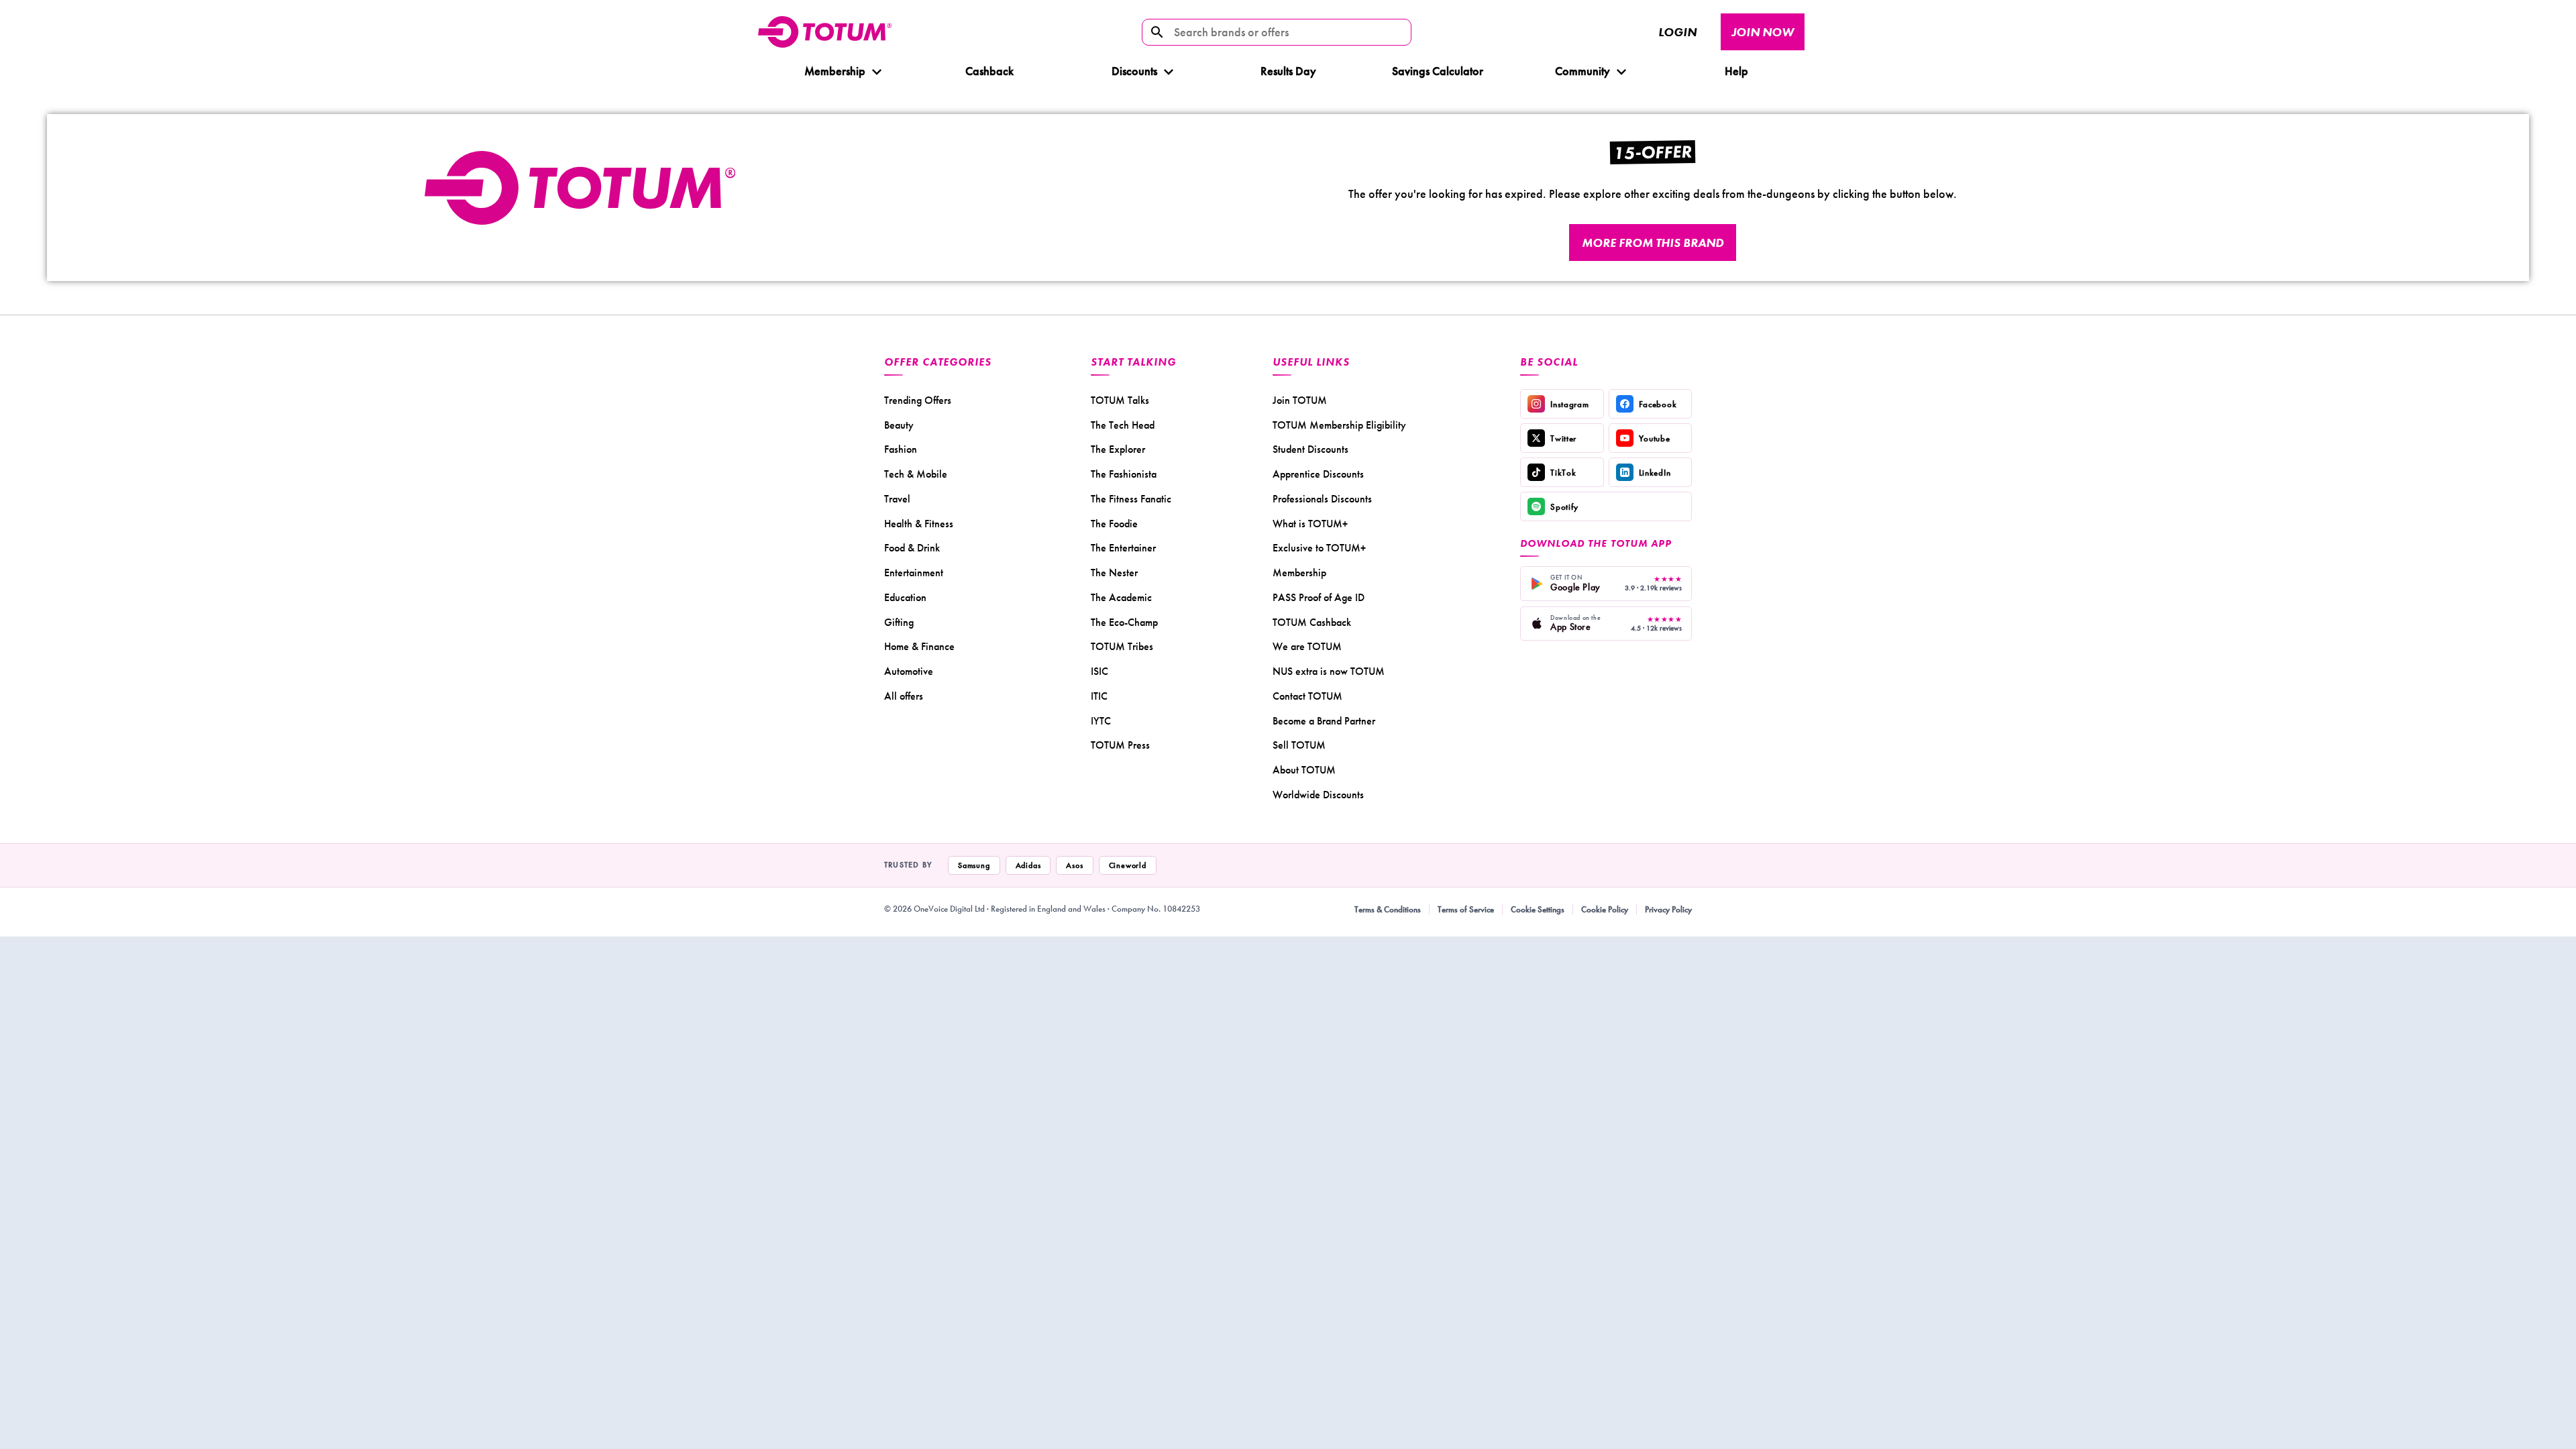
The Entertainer (1123, 548)
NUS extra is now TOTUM (1329, 671)
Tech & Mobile (916, 474)
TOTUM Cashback (1312, 622)
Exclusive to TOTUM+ (1319, 548)
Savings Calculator (1438, 71)
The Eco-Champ (1124, 622)
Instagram (1569, 404)
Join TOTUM (1300, 400)
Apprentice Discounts (1318, 474)
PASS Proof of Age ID (1319, 597)
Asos (1074, 865)
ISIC (1099, 671)
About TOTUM (1304, 770)
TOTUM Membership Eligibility (1339, 425)
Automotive (909, 671)
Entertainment (914, 573)
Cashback (989, 71)
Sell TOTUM (1299, 745)
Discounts (1134, 71)
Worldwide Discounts (1318, 795)
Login (1677, 32)
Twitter (1563, 438)
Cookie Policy (1605, 909)
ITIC (1099, 696)
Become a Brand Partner (1324, 721)
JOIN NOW (1763, 32)
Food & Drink (912, 548)
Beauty (899, 425)
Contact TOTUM (1307, 696)
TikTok (1563, 473)
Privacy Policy (1668, 909)
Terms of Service (1466, 909)
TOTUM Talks (1120, 400)
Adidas (1028, 865)
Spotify (1564, 507)
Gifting (899, 622)
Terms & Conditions (1388, 909)
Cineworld (1128, 865)
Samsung (974, 865)
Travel (897, 499)
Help (1736, 71)
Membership (835, 71)
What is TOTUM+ (1310, 524)
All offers (904, 696)
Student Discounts (1310, 449)
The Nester (1114, 573)
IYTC (1101, 721)
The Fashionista (1124, 474)
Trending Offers (918, 400)
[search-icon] (1157, 32)
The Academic (1121, 597)
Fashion (901, 449)
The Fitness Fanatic (1131, 499)
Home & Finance (919, 646)
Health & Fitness (919, 524)
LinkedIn (1655, 473)
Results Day (1288, 71)
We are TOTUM (1307, 646)
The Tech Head (1123, 425)
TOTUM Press (1120, 745)
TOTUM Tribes (1122, 646)
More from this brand (1653, 243)
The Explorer (1118, 449)
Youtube (1655, 438)
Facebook (1658, 404)
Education (905, 597)
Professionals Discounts (1322, 499)
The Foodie (1114, 524)
